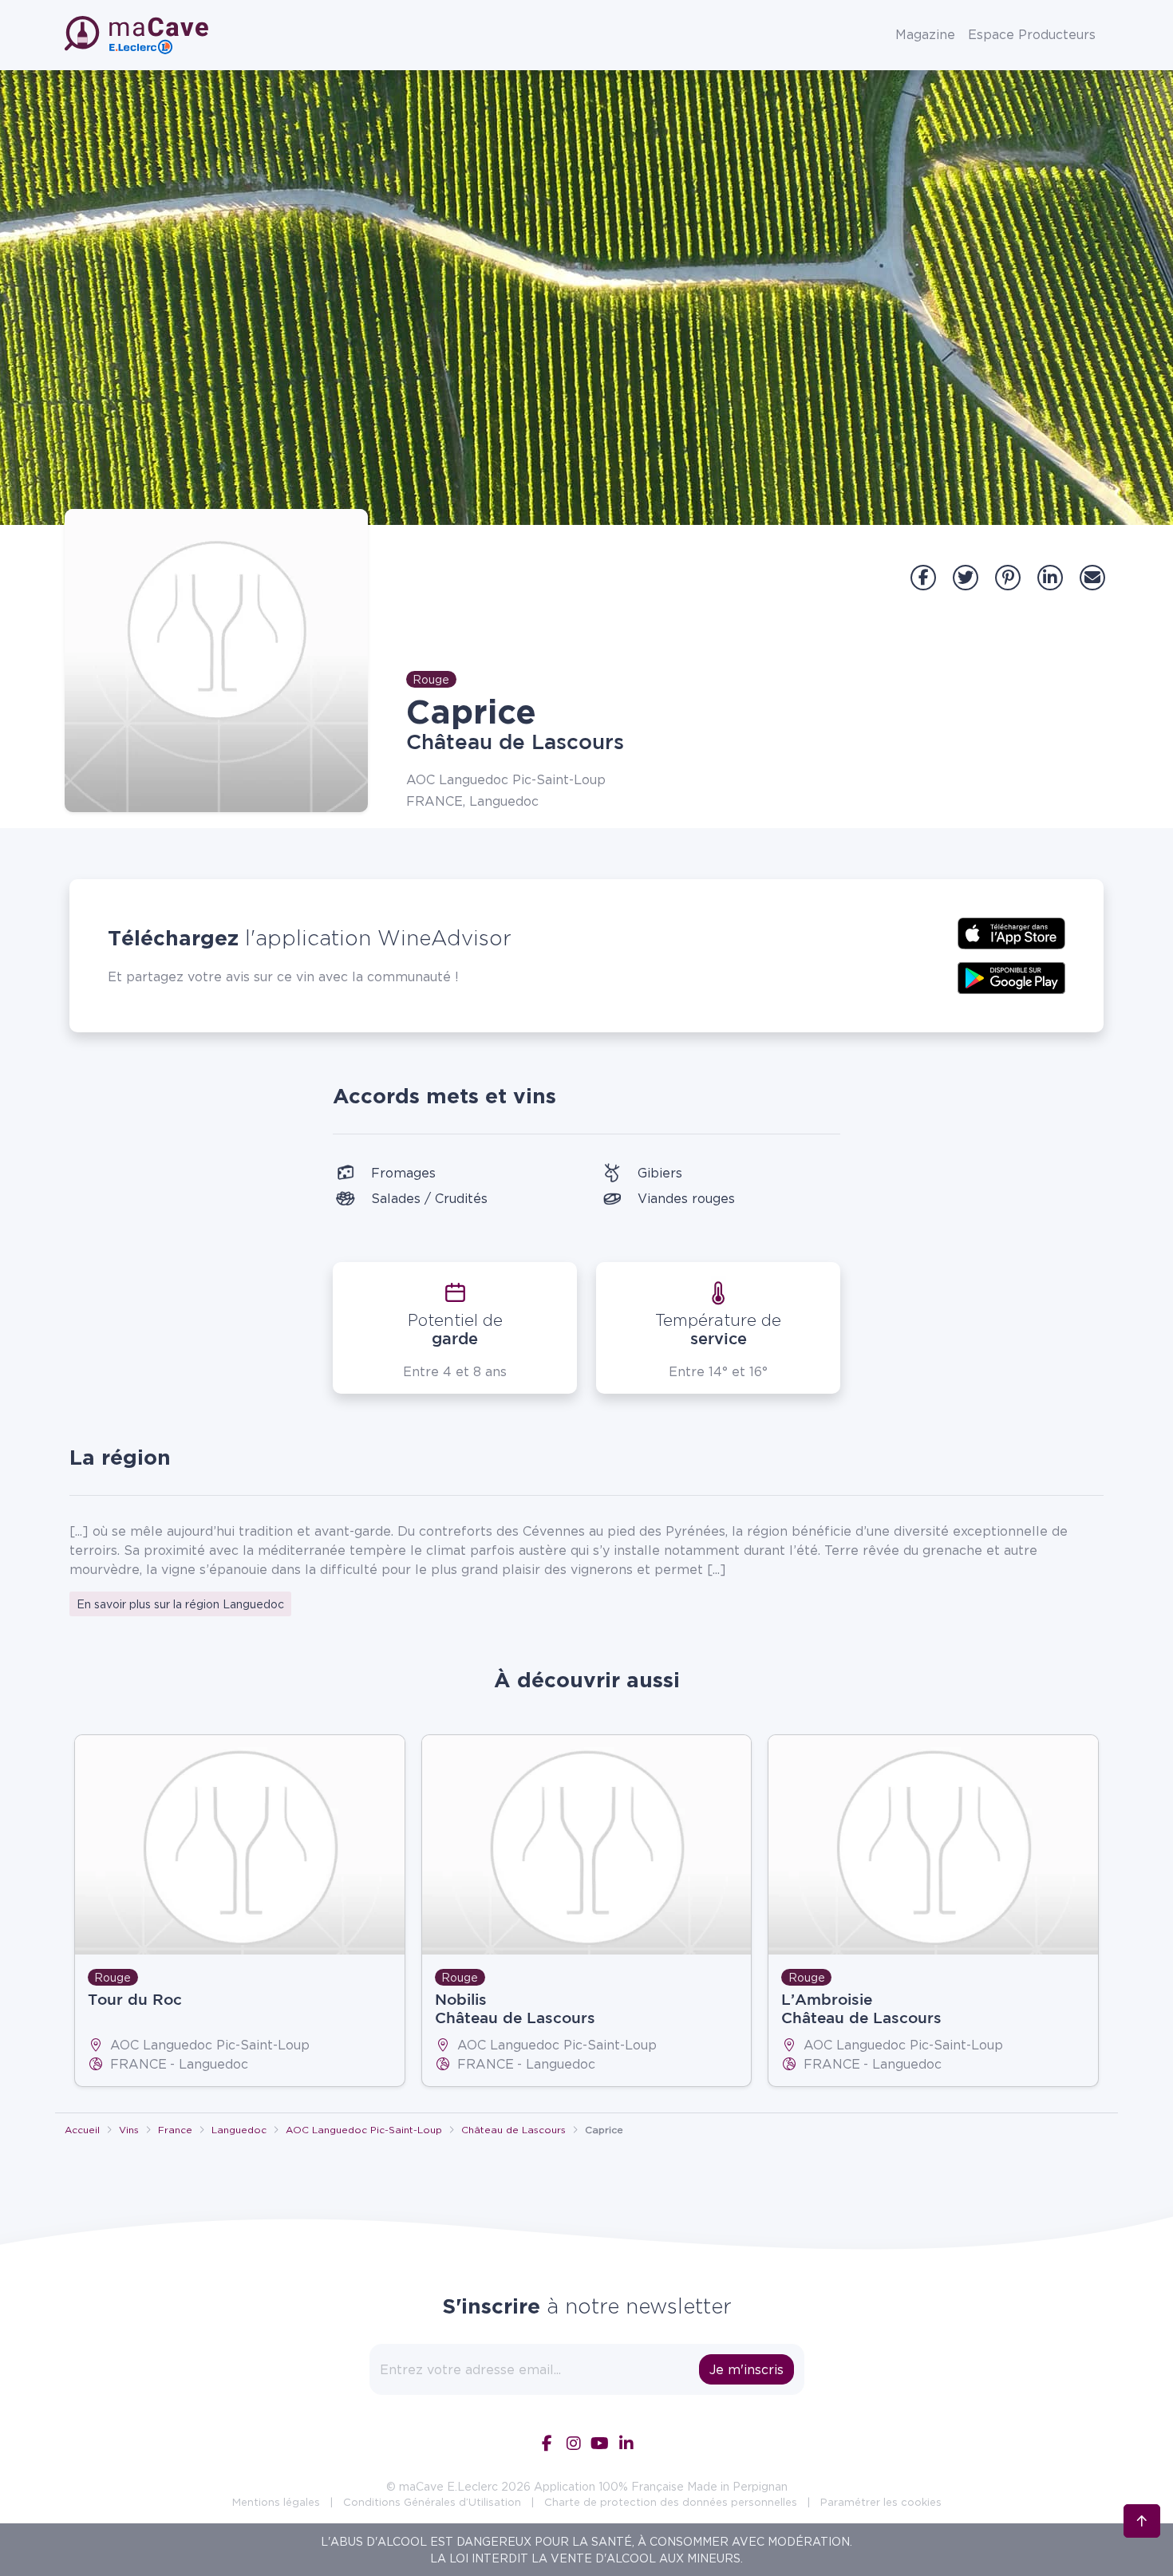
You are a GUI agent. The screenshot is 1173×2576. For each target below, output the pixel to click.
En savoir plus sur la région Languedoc (180, 1604)
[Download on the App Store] (1011, 932)
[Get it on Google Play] (1011, 976)
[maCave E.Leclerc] (138, 35)
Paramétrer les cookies (881, 2502)
